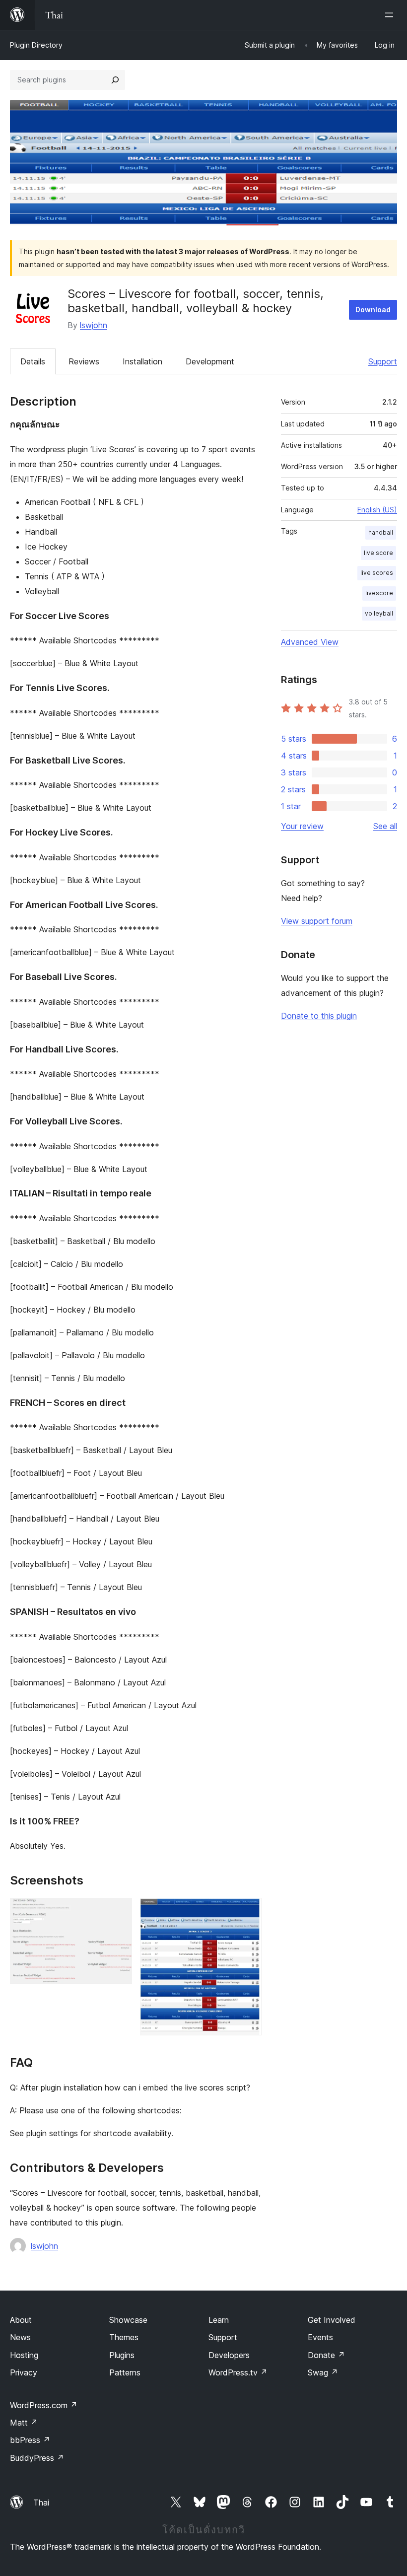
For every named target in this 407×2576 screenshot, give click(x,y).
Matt (24, 2423)
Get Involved (332, 2320)
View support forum (317, 921)
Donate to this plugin (319, 1016)
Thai (41, 2503)
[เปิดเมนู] (391, 15)
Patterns (125, 2372)
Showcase (128, 2320)
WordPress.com (44, 2405)
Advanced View (310, 642)
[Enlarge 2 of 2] (248, 1911)
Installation (142, 361)
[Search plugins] (115, 80)
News (20, 2337)
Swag (323, 2372)
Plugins (122, 2355)
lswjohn (94, 325)
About (21, 2320)
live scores (377, 573)
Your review (302, 826)
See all (385, 826)
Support (383, 361)
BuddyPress (37, 2458)
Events (320, 2337)
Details (33, 361)
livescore (379, 593)
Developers (229, 2355)
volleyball (379, 613)
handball (381, 532)
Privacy (24, 2372)
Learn (219, 2320)
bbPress (30, 2440)
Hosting (24, 2355)
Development (210, 361)
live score (378, 553)
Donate (326, 2355)
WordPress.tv (238, 2372)
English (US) (377, 510)
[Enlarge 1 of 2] (119, 1911)
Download (373, 310)
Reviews (84, 361)
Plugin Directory (36, 45)
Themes (124, 2337)
